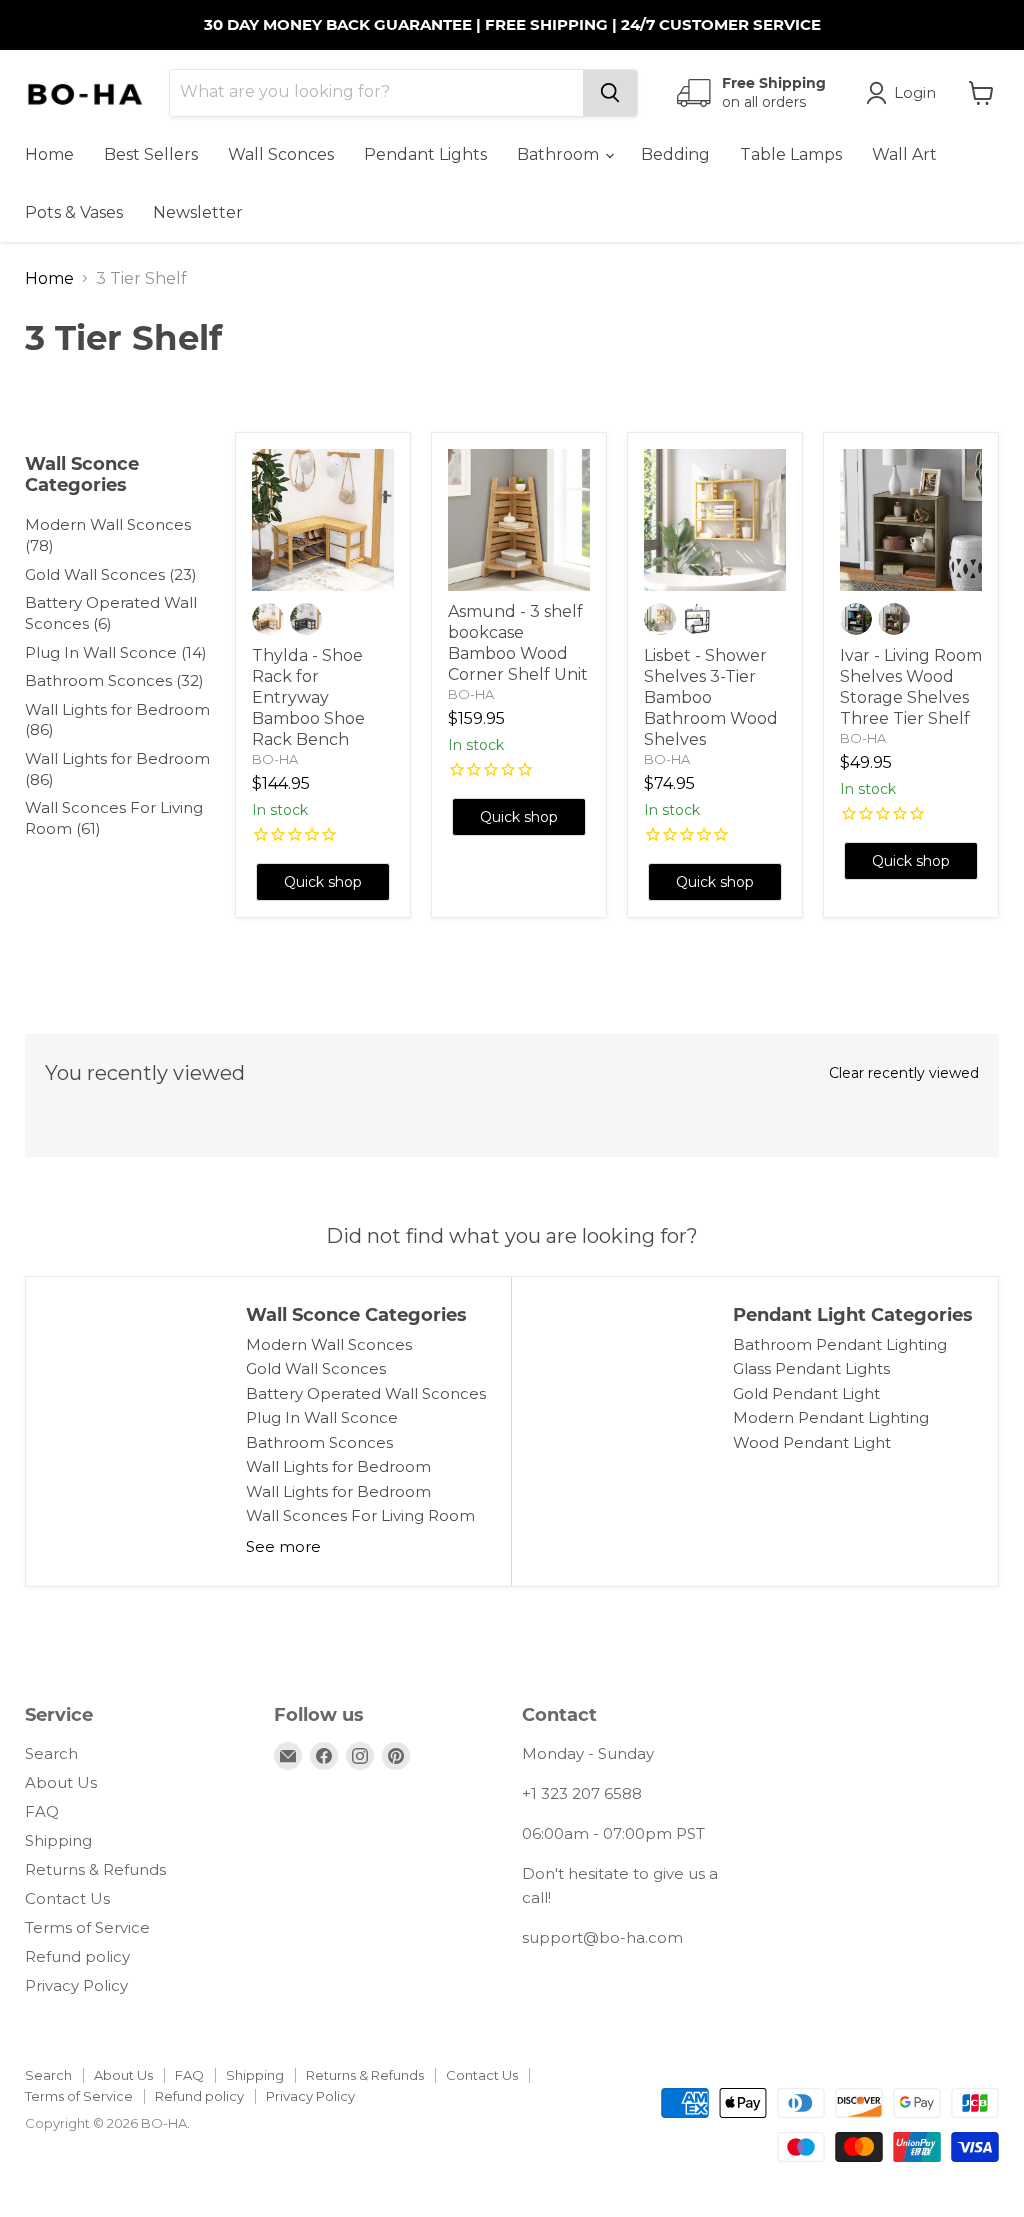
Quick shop (323, 882)
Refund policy (77, 1956)
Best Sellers (151, 154)
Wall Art (904, 154)
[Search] (610, 93)
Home (49, 154)
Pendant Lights (425, 154)
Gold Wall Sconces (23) (111, 574)
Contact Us (67, 1898)
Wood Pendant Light (812, 1442)
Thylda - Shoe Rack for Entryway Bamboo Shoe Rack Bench (308, 697)
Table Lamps (791, 154)
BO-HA (275, 759)
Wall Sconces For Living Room (360, 1515)
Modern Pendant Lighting (831, 1417)
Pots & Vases (74, 212)
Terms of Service (87, 1927)
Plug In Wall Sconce (322, 1417)
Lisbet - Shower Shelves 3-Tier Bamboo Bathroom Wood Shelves (711, 697)
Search (51, 1753)
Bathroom (560, 154)
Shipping (58, 1840)
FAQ (42, 1811)
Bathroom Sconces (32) (114, 680)
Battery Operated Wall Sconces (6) (111, 613)
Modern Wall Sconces (329, 1344)
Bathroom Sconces (319, 1442)
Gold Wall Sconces (316, 1368)
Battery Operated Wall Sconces (366, 1393)
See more (283, 1546)
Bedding (675, 154)
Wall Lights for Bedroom (338, 1466)
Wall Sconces (281, 154)
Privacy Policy (76, 1985)
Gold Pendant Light (806, 1393)
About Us (61, 1782)
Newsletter (198, 212)
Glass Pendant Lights (811, 1368)
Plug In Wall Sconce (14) (116, 652)
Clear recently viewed (904, 1073)
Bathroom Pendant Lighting (840, 1344)
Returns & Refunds (95, 1869)
